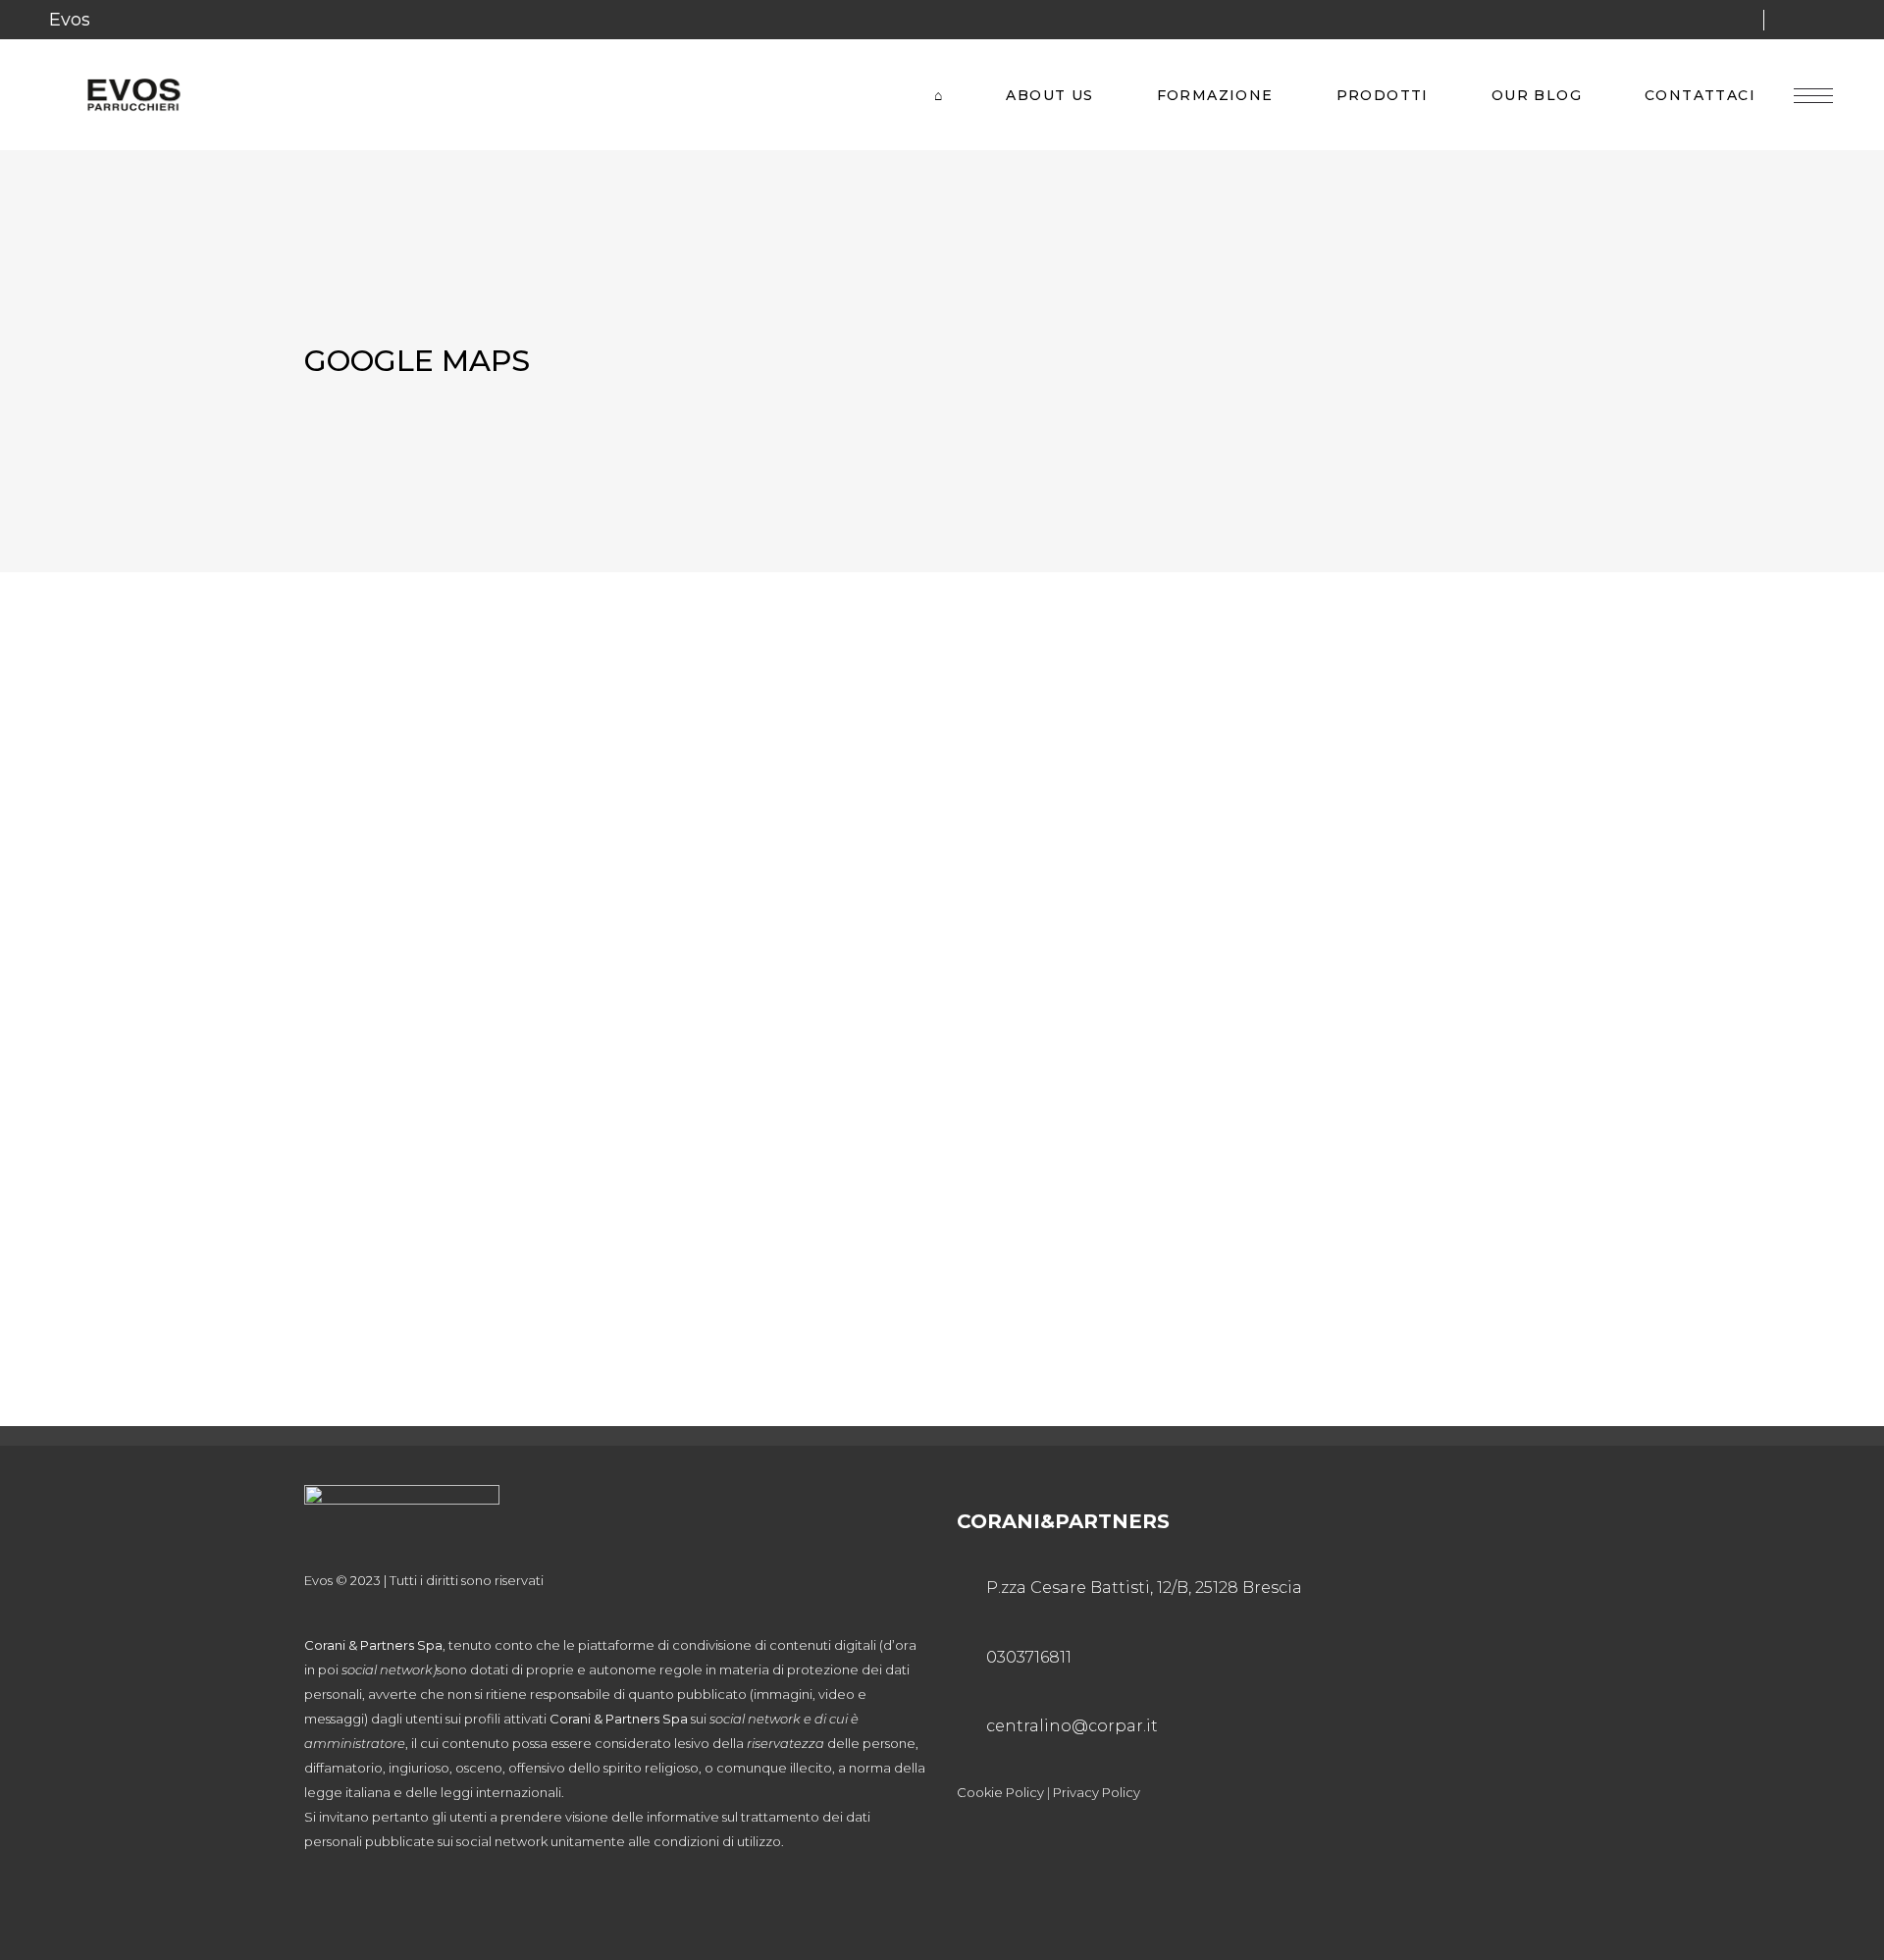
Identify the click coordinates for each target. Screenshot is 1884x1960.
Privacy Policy (1097, 1792)
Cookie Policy (1000, 1792)
